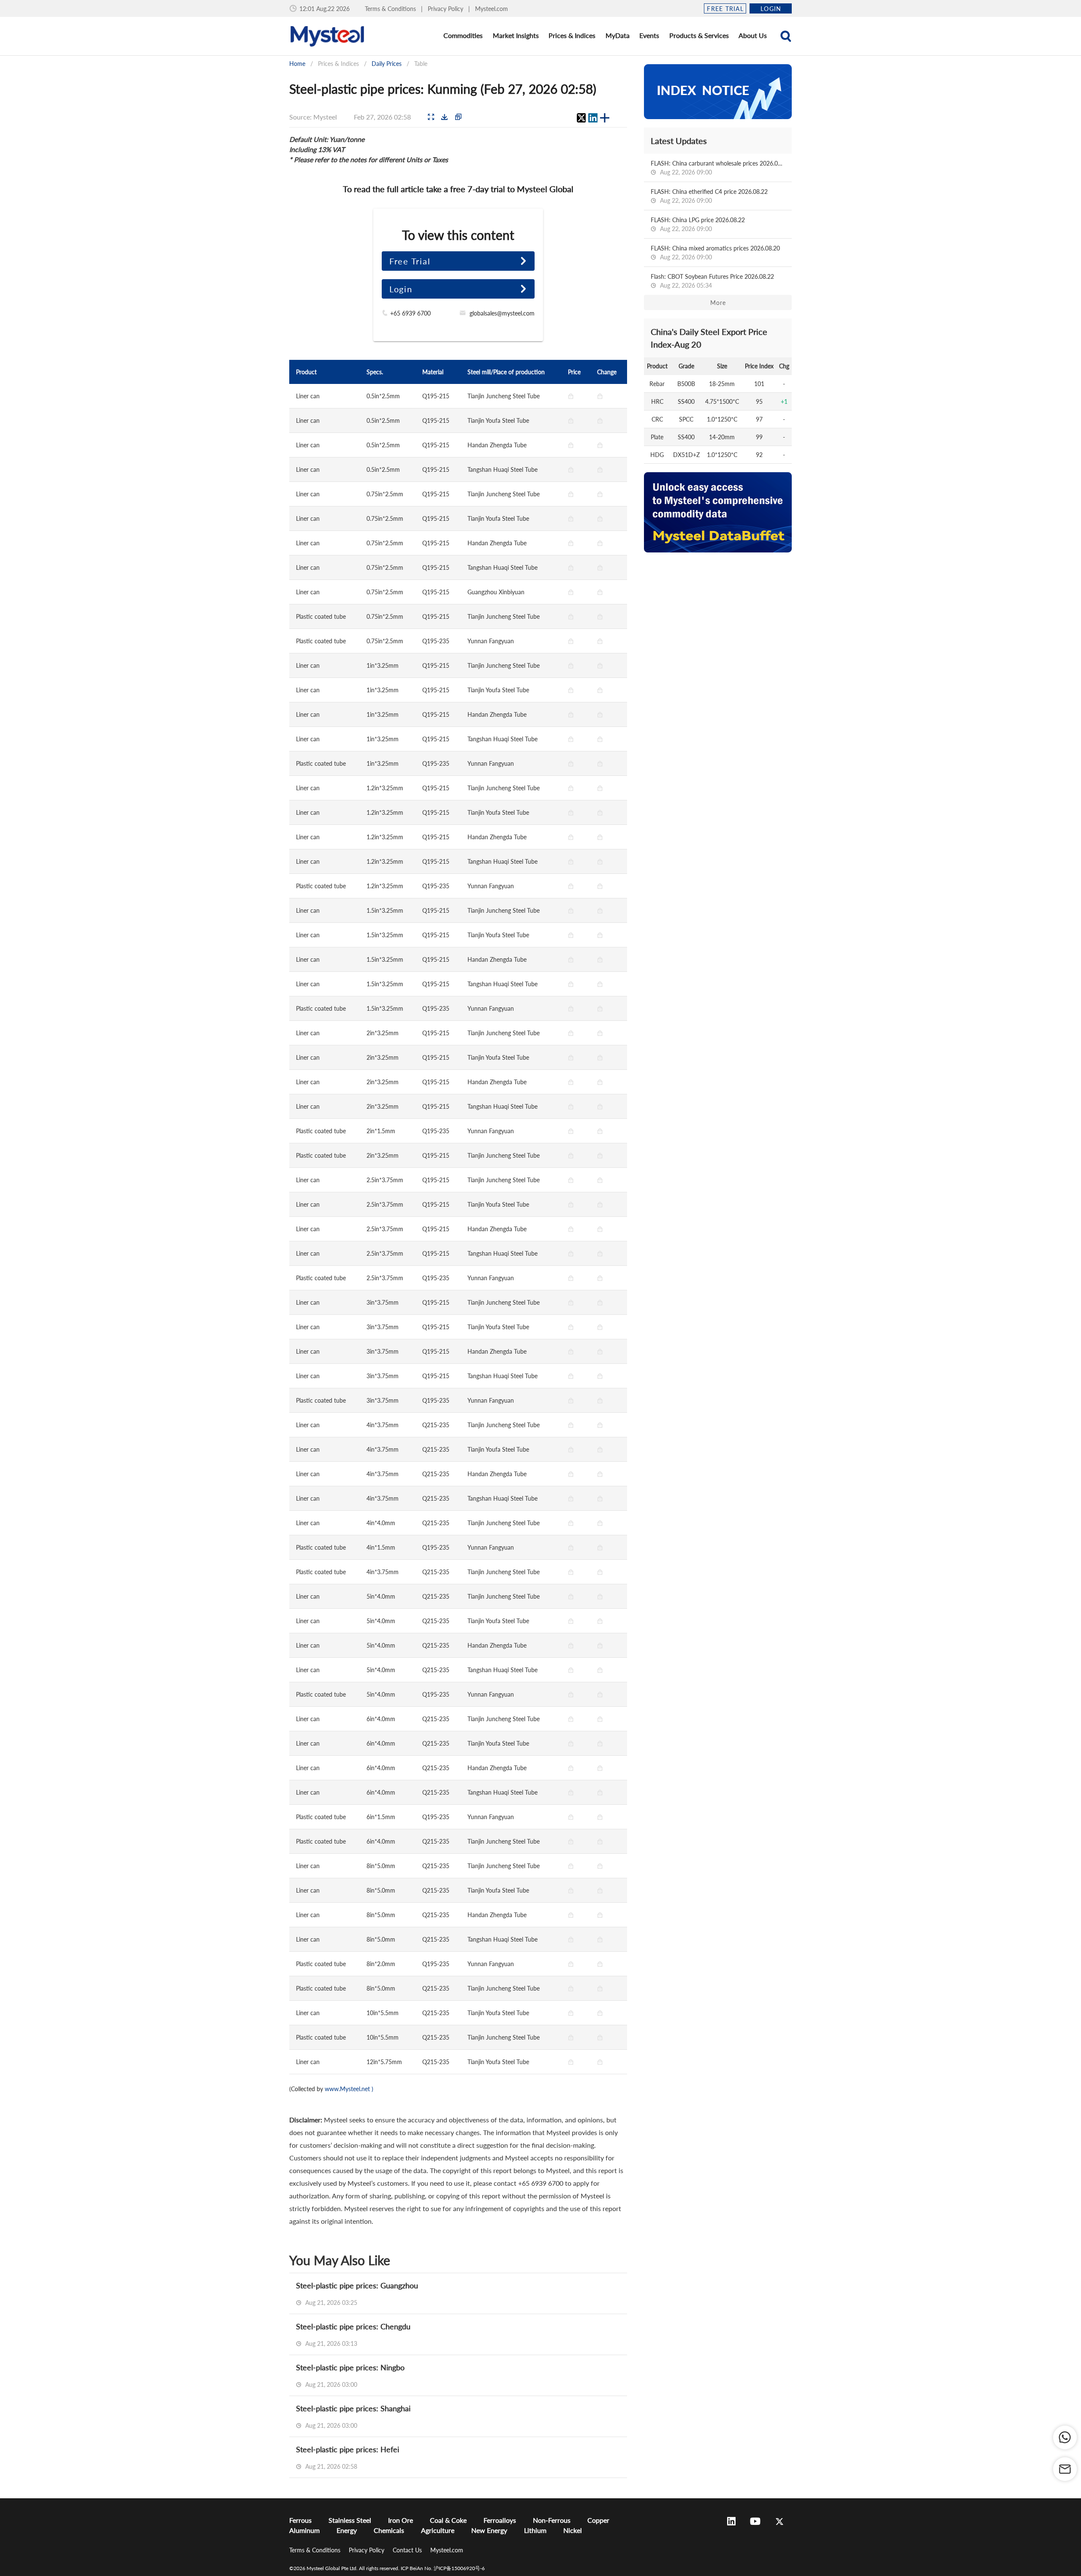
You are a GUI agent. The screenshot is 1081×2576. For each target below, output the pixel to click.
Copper (598, 2520)
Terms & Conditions (391, 9)
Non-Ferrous (552, 2520)
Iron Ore (401, 2520)
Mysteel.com (492, 9)
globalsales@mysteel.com (502, 313)
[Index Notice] (718, 92)
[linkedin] (593, 118)
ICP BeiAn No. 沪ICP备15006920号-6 (443, 2568)
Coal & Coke (448, 2520)
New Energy (489, 2530)
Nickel (573, 2530)
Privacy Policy (446, 9)
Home (297, 64)
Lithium (535, 2530)
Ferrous (300, 2520)
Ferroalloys (500, 2520)
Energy (347, 2530)
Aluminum (304, 2530)
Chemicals (389, 2530)
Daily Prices (387, 64)
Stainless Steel (350, 2520)
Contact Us (408, 2550)
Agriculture (438, 2530)
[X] (581, 118)
